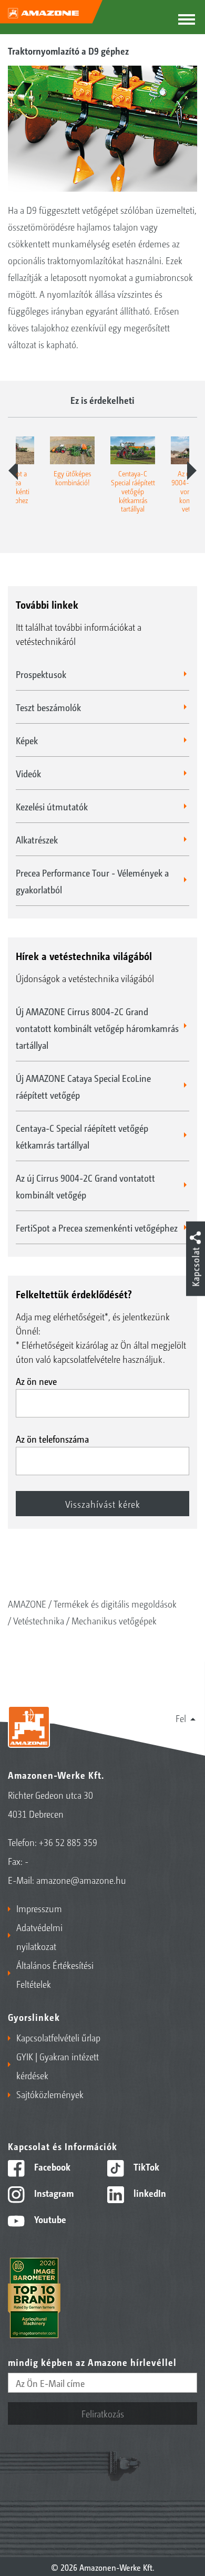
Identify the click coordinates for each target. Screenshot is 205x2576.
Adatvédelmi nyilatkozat (39, 1936)
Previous (13, 471)
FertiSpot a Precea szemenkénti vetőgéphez (97, 1227)
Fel (181, 1718)
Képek (27, 740)
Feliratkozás (103, 2413)
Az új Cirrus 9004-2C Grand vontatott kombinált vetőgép (85, 1186)
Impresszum (39, 1908)
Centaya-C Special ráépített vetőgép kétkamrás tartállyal (82, 1136)
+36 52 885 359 (68, 1842)
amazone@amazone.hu (81, 1880)
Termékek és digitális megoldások (115, 1603)
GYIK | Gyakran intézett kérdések (58, 2066)
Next (192, 471)
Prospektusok (41, 674)
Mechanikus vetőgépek (114, 1620)
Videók (28, 773)
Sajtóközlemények (50, 2094)
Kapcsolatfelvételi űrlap (58, 2037)
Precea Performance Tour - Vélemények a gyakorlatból (92, 881)
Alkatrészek (37, 839)
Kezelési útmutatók (52, 806)
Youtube (49, 2219)
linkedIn (149, 2193)
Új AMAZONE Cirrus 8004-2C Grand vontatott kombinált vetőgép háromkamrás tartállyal (97, 1028)
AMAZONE (27, 1603)
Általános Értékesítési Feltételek (55, 1974)
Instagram (53, 2193)
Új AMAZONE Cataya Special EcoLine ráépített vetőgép (83, 1086)
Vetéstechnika (39, 1620)
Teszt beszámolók (48, 707)
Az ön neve (36, 1381)
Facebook (51, 2166)
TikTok (145, 2166)
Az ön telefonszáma (52, 1438)
